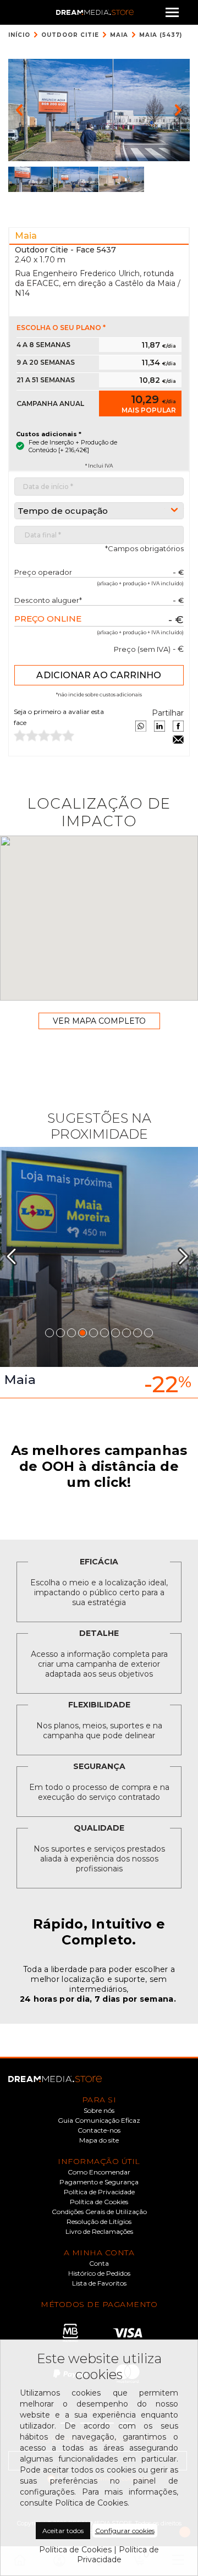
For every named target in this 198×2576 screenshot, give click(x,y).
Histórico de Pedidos (99, 2273)
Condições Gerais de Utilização (99, 2212)
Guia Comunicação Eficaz (99, 2121)
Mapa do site (99, 2140)
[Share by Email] (178, 739)
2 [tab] (61, 1333)
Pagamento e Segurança (99, 2182)
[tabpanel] (99, 1273)
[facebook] (178, 726)
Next (188, 1256)
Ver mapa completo (99, 1021)
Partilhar (168, 713)
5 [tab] (94, 1333)
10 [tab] (148, 1333)
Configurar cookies (125, 2531)
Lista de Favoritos (99, 2283)
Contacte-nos (99, 2130)
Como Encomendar (99, 2172)
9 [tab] (137, 1333)
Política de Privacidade (99, 2192)
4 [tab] (82, 1333)
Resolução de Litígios (99, 2222)
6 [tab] (105, 1333)
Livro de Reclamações (99, 2232)
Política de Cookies (99, 2202)
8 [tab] (127, 1333)
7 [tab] (116, 1333)
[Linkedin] (159, 726)
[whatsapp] (141, 726)
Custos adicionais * (49, 434)
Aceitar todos (63, 2531)
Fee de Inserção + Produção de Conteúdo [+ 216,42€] (73, 446)
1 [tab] (50, 1333)
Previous (16, 1256)
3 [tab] (71, 1333)
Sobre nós (99, 2111)
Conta (99, 2264)
